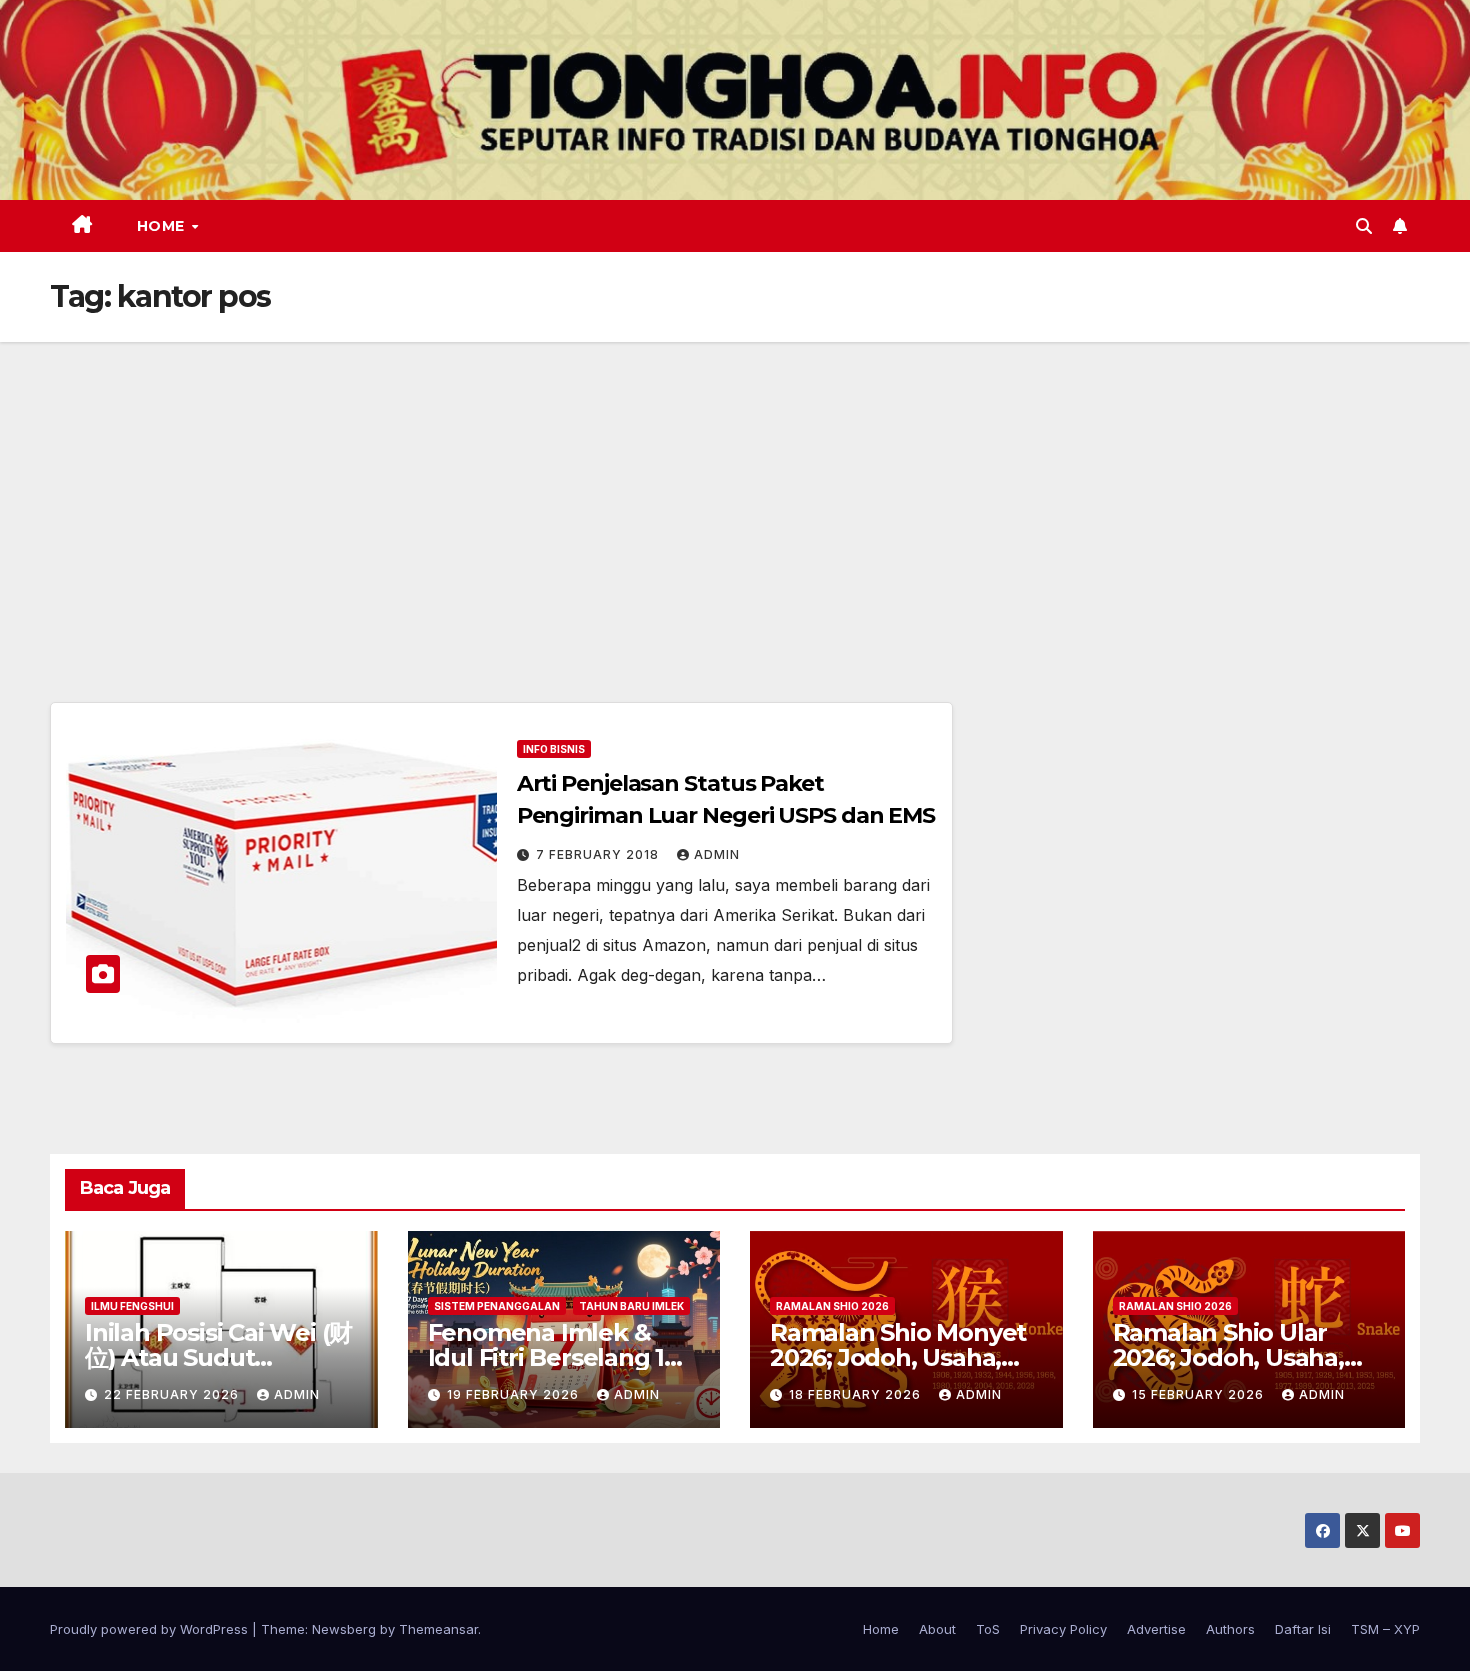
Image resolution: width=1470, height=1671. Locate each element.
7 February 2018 (599, 854)
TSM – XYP (1385, 1629)
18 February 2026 (857, 1394)
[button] (1364, 226)
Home (163, 226)
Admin (717, 854)
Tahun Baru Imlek (631, 1306)
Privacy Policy (1063, 1629)
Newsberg (344, 1629)
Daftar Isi (1303, 1629)
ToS (988, 1629)
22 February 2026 (173, 1394)
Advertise (1156, 1629)
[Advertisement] (735, 492)
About (937, 1629)
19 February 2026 (515, 1394)
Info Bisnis (554, 749)
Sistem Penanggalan (497, 1306)
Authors (1230, 1629)
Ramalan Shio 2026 (832, 1306)
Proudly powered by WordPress (151, 1629)
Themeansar (438, 1629)
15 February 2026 (1200, 1394)
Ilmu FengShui (132, 1306)
